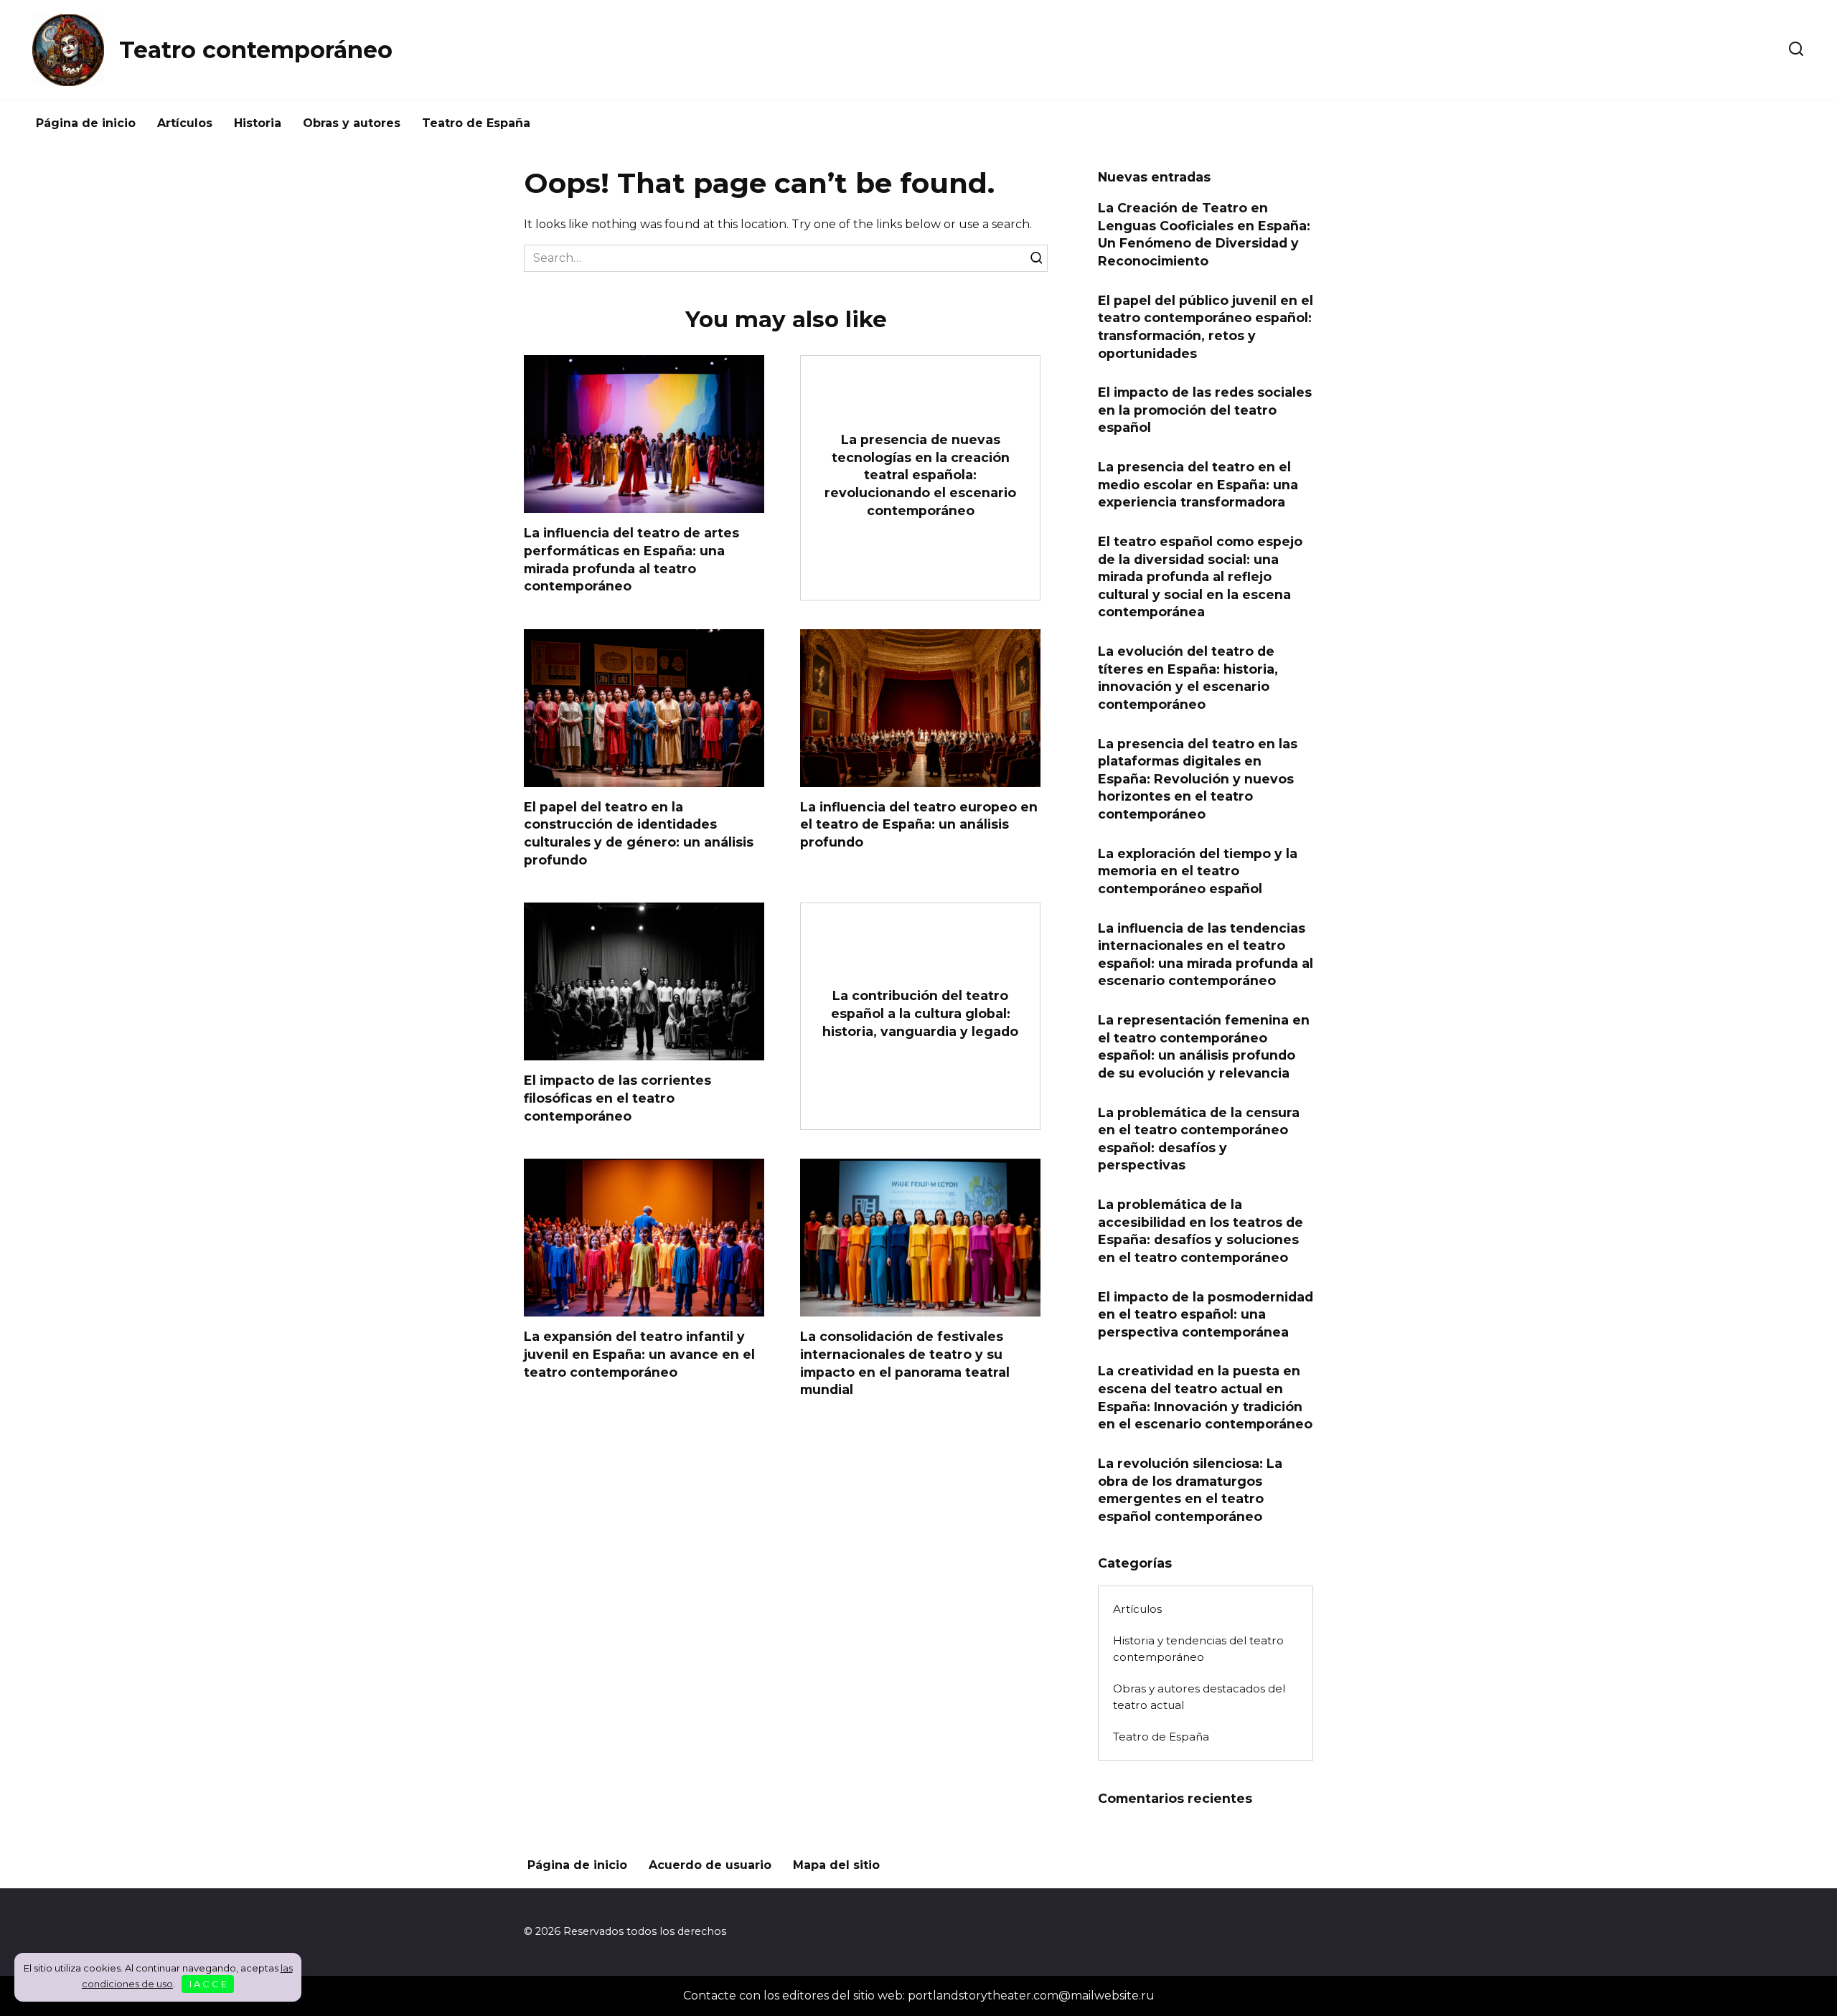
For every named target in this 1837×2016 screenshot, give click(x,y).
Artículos (185, 123)
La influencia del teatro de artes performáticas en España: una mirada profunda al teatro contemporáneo (631, 559)
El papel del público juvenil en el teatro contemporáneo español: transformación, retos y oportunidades (1206, 326)
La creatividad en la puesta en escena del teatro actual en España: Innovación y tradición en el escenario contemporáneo (1205, 1397)
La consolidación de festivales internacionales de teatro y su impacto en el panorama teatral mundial (905, 1363)
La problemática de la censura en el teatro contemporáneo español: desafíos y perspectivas (1199, 1138)
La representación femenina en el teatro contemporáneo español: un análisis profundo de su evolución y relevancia (1204, 1046)
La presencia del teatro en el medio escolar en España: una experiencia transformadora (1198, 484)
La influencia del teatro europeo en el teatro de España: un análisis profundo (919, 824)
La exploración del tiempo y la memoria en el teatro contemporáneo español (1198, 870)
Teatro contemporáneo (256, 50)
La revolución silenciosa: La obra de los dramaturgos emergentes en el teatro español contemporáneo (1190, 1490)
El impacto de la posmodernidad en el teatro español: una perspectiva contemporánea (1206, 1314)
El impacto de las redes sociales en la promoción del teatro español (1205, 410)
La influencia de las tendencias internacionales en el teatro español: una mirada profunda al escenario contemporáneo (1206, 954)
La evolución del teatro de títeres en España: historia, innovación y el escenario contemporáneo (1188, 678)
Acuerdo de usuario (710, 1865)
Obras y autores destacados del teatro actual (1199, 1697)
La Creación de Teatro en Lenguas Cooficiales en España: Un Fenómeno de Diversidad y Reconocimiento (1204, 234)
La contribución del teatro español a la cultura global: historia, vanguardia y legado (920, 1013)
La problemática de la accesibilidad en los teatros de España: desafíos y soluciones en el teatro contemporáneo (1201, 1231)
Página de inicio (86, 123)
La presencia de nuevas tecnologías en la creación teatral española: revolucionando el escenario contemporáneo (920, 475)
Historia (258, 123)
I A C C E (208, 1984)
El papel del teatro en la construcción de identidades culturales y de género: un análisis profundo (639, 833)
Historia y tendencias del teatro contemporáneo (1198, 1649)
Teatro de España (476, 123)
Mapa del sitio (836, 1865)
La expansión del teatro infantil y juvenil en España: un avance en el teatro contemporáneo (639, 1354)
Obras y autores (352, 123)
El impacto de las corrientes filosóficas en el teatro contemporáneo (617, 1098)
